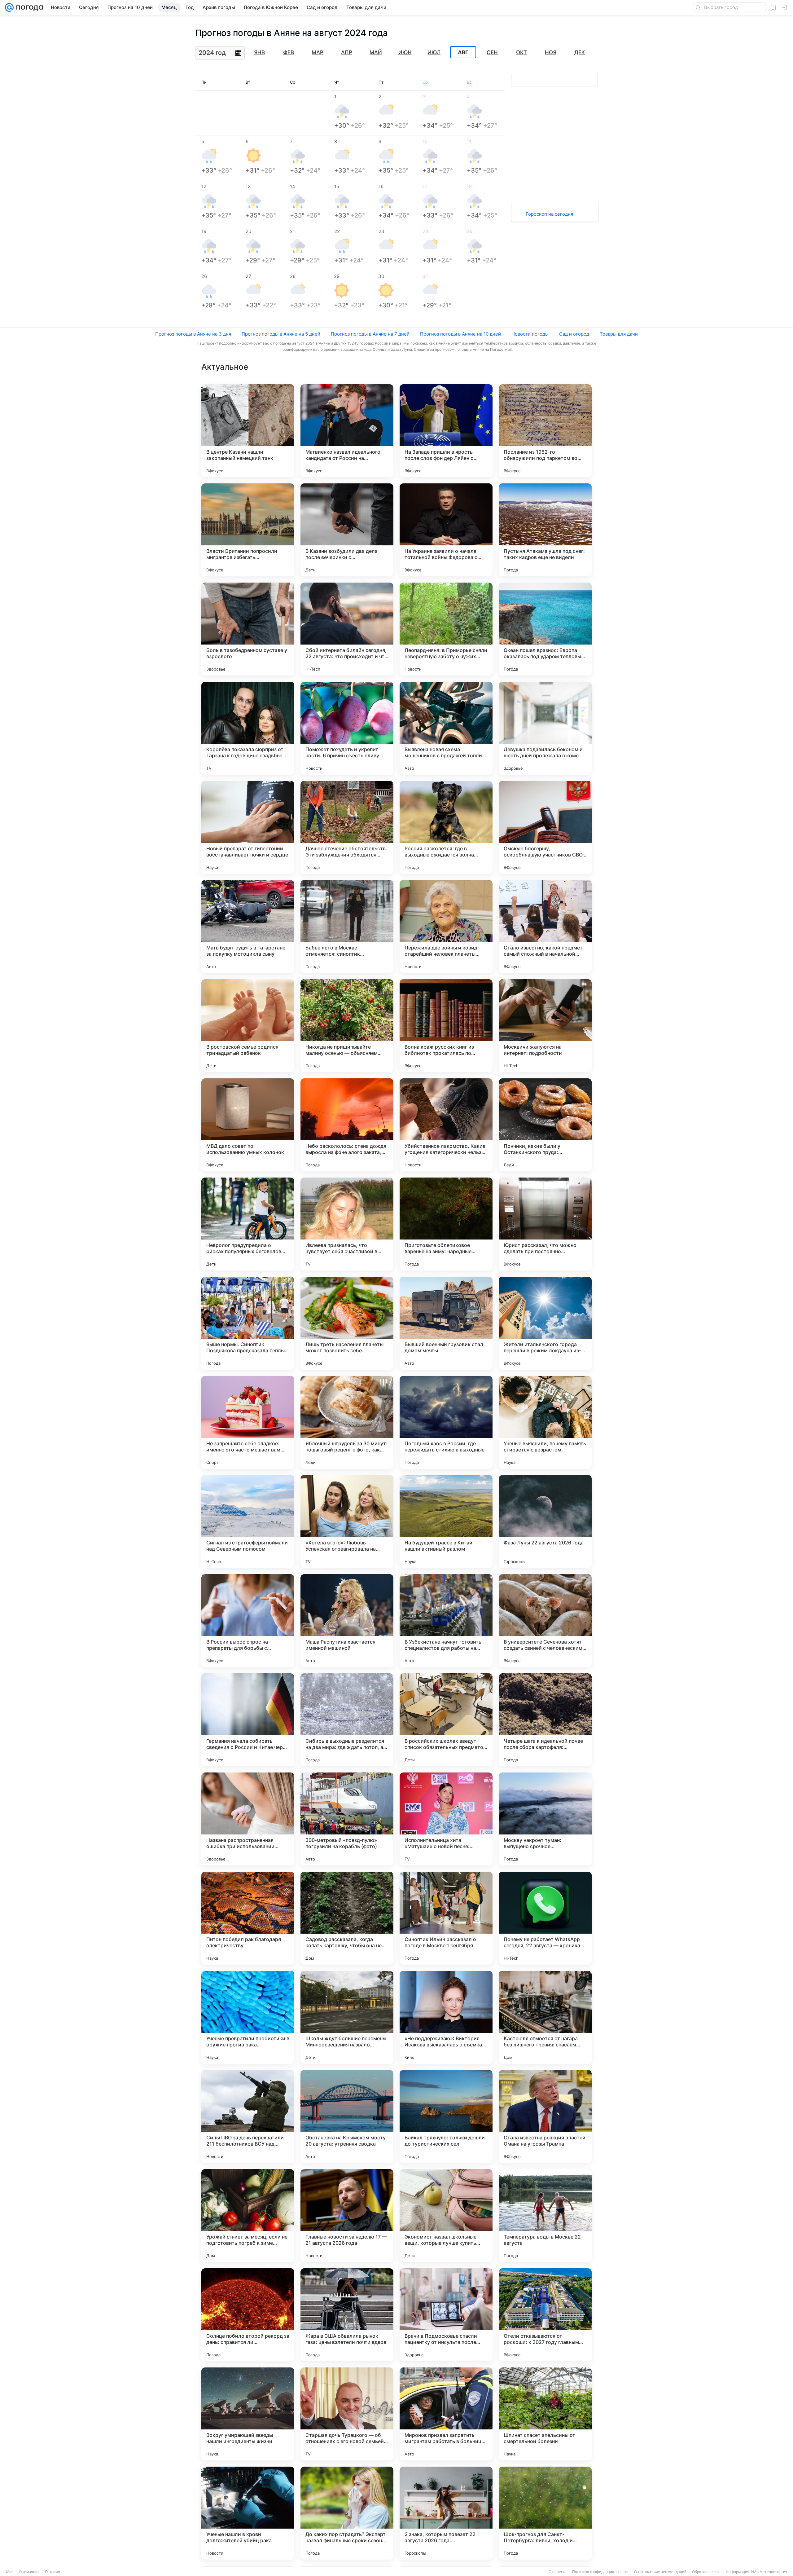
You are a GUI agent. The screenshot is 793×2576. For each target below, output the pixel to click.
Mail (10, 2572)
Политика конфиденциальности (600, 2572)
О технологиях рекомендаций (660, 2572)
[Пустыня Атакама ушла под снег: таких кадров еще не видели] (545, 530)
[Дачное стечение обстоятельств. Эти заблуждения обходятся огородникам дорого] (347, 827)
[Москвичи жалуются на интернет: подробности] (545, 1026)
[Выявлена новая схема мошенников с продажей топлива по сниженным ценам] (446, 728)
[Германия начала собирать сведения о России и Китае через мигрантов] (248, 1720)
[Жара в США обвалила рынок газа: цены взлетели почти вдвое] (347, 2315)
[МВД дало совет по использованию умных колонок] (248, 1125)
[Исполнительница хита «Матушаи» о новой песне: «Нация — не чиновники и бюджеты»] (446, 1819)
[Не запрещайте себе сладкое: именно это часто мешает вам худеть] (248, 1422)
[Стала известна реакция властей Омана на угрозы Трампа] (545, 2116)
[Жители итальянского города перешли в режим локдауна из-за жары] (545, 1323)
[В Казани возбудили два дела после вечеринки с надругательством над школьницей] (347, 530)
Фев (289, 52)
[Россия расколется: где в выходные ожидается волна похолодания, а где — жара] (446, 827)
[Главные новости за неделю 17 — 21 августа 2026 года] (347, 2216)
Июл (434, 52)
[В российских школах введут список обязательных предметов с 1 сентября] (446, 1720)
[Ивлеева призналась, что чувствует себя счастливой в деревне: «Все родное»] (347, 1224)
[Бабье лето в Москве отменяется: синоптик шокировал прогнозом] (347, 927)
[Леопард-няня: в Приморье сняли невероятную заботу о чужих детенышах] (446, 629)
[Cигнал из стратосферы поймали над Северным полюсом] (248, 1521)
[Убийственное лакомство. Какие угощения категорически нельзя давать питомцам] (446, 1125)
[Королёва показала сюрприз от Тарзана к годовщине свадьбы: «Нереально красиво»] (248, 728)
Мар (318, 52)
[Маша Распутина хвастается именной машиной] (347, 1621)
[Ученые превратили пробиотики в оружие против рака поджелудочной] (248, 2017)
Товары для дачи (619, 334)
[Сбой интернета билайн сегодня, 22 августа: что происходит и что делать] (347, 629)
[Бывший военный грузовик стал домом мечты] (446, 1323)
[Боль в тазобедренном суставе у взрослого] (248, 629)
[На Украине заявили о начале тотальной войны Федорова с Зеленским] (446, 530)
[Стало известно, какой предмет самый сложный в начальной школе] (545, 927)
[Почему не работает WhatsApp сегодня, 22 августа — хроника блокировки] (545, 1918)
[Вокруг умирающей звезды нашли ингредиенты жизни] (248, 2414)
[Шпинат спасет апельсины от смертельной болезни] (545, 2414)
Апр (347, 52)
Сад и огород (574, 334)
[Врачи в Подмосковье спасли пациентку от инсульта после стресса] (446, 2315)
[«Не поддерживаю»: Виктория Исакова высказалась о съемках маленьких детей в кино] (446, 2017)
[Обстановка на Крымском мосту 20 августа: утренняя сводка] (347, 2116)
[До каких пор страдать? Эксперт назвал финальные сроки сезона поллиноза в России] (347, 2513)
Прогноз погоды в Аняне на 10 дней (460, 334)
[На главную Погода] (28, 7)
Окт (521, 52)
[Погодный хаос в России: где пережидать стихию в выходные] (446, 1422)
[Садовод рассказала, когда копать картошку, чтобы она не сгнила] (347, 1918)
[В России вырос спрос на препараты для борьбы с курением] (248, 1621)
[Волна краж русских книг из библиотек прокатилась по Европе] (446, 1026)
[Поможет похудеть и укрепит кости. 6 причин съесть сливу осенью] (347, 728)
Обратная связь (706, 2572)
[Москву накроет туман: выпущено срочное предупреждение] (545, 1819)
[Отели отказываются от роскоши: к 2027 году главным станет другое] (545, 2315)
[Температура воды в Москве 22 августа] (545, 2216)
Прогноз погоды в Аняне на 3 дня (193, 334)
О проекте (558, 2572)
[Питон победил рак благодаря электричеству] (248, 1918)
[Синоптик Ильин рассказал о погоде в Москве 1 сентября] (446, 1918)
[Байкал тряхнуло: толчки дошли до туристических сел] (446, 2116)
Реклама (53, 2572)
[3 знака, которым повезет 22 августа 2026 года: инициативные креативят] (446, 2513)
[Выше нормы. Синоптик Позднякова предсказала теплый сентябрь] (248, 1323)
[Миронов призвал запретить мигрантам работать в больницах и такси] (446, 2414)
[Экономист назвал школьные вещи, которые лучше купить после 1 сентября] (446, 2216)
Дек (580, 52)
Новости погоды (530, 334)
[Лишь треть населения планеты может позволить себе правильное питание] (347, 1323)
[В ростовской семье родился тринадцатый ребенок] (248, 1026)
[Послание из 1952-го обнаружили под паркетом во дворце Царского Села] (545, 431)
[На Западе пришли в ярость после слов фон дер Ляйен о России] (446, 431)
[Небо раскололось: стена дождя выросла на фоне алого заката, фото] (347, 1125)
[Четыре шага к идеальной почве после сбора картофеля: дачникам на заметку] (545, 1720)
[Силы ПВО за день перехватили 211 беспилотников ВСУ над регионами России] (248, 2116)
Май (376, 52)
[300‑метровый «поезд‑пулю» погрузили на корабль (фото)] (347, 1819)
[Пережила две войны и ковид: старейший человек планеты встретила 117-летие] (446, 927)
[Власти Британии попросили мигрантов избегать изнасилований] (248, 530)
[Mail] (9, 7)
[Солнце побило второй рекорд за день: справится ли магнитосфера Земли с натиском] (248, 2315)
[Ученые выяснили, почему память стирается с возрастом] (545, 1422)
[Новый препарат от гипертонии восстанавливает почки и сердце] (248, 827)
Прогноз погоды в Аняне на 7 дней (370, 334)
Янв (259, 52)
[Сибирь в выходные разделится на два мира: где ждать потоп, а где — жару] (347, 1720)
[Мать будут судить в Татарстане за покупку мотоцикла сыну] (248, 927)
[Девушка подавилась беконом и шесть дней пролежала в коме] (545, 728)
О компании (29, 2572)
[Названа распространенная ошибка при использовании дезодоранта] (248, 1819)
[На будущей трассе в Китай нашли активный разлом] (446, 1521)
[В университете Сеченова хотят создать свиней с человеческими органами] (545, 1621)
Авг (463, 52)
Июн (405, 52)
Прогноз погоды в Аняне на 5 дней (281, 334)
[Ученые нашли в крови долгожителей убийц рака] (248, 2513)
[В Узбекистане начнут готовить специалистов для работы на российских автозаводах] (446, 1621)
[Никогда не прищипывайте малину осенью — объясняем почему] (347, 1026)
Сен (492, 52)
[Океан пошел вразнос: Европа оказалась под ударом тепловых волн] (545, 629)
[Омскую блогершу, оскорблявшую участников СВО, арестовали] (545, 827)
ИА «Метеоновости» (769, 2572)
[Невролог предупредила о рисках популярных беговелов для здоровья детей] (248, 1224)
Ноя (551, 52)
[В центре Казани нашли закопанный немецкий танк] (248, 431)
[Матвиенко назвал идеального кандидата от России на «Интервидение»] (347, 431)
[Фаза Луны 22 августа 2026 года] (545, 1521)
